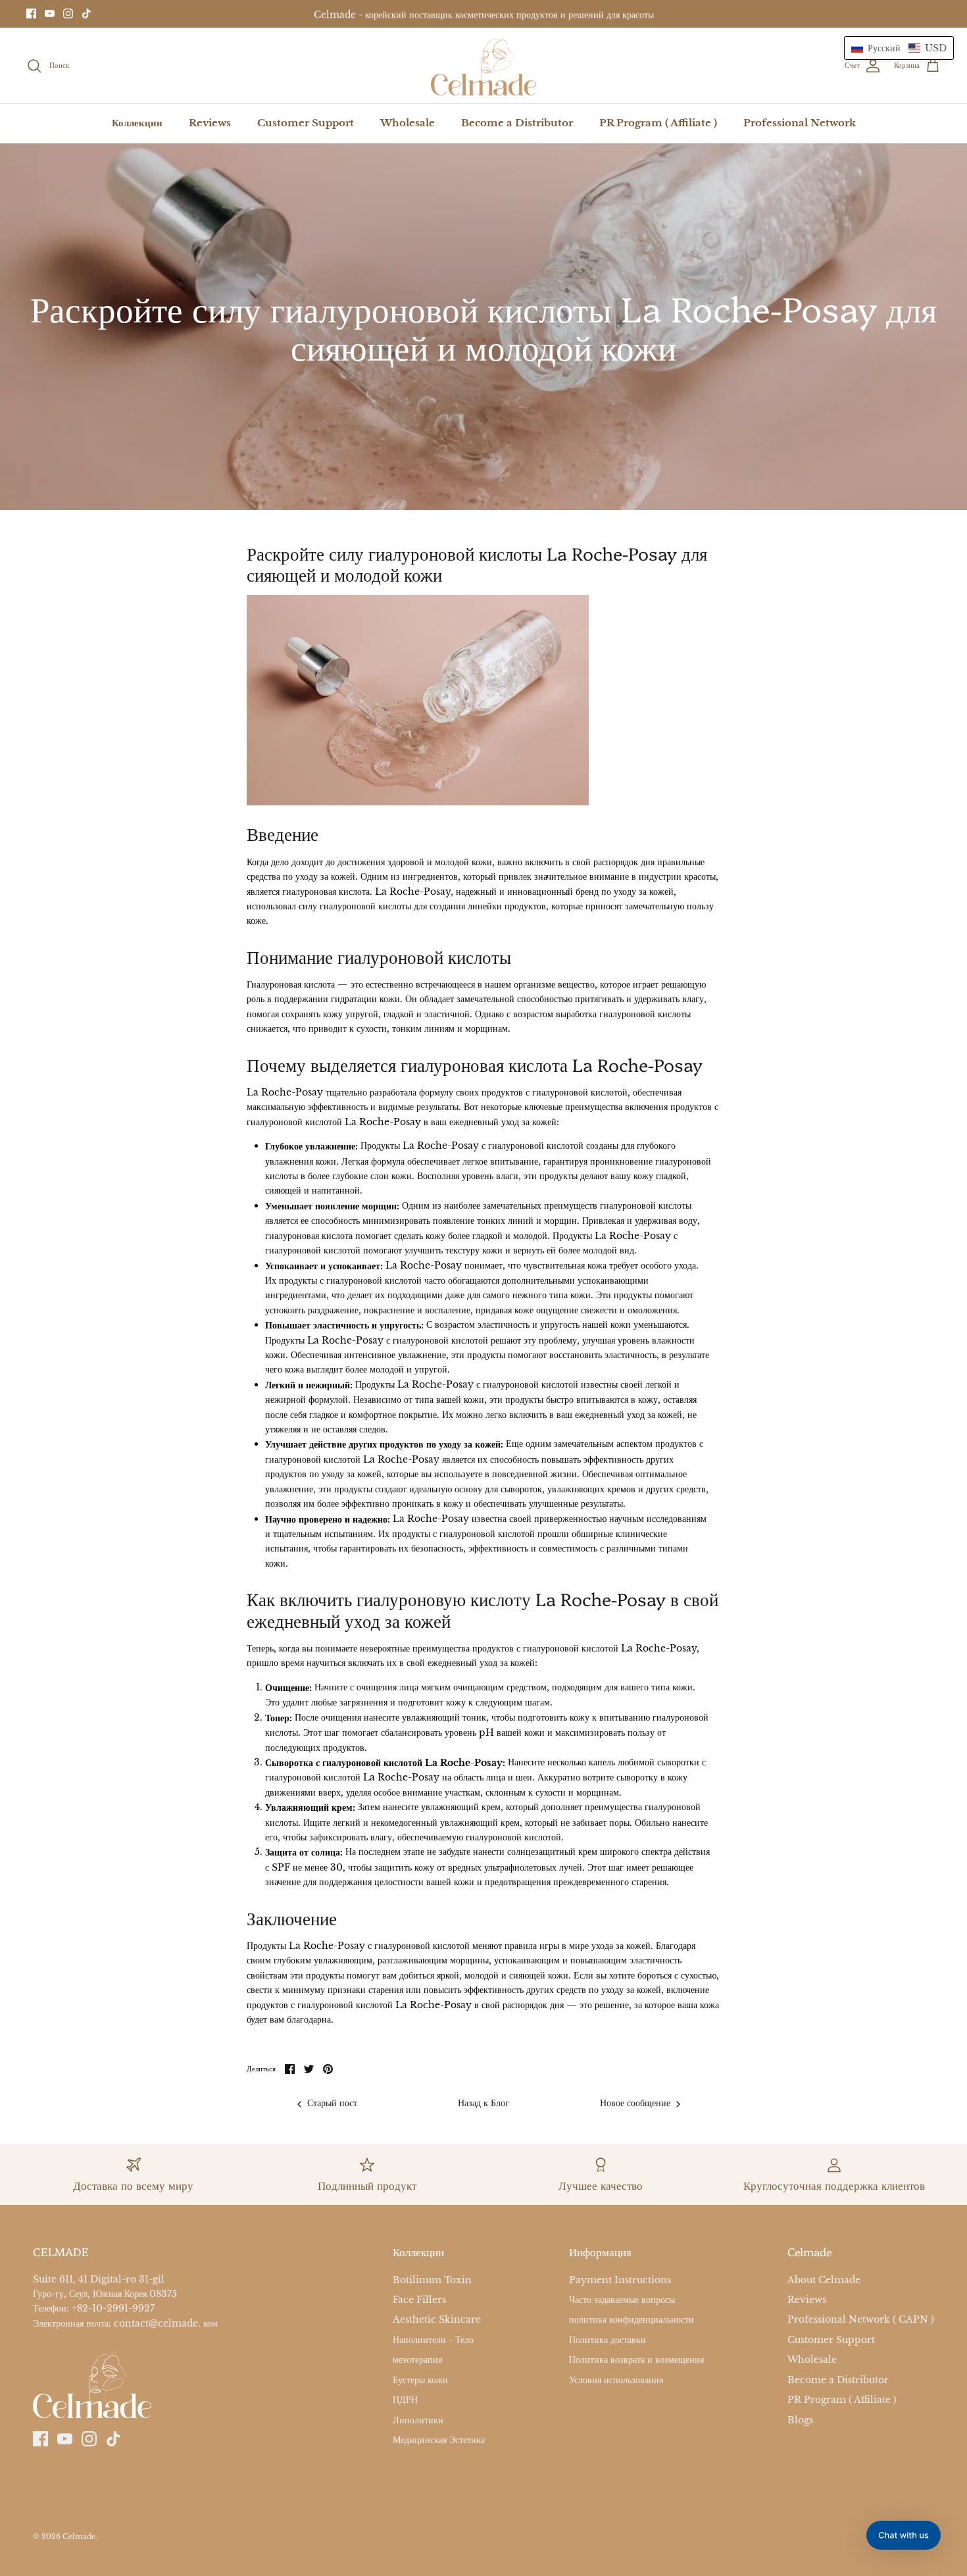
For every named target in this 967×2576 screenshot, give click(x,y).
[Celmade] (484, 66)
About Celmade (824, 2280)
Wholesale (408, 123)
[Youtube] (50, 13)
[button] (899, 48)
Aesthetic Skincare (437, 2320)
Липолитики (418, 2420)
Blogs (800, 2420)
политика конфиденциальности (632, 2320)
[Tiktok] (87, 13)
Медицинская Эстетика (439, 2440)
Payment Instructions (620, 2280)
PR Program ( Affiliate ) (658, 123)
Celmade (79, 2537)
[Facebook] (31, 13)
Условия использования (616, 2380)
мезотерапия (417, 2360)
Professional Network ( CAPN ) (861, 2320)
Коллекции (137, 123)
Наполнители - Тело (433, 2340)
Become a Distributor (517, 123)
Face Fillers (419, 2300)
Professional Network (800, 123)
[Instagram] (68, 13)
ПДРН (405, 2400)
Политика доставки (607, 2340)
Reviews (210, 123)
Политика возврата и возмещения (636, 2360)
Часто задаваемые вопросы (622, 2300)
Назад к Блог (484, 2104)
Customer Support (306, 123)
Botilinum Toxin (432, 2280)
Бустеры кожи (420, 2380)
